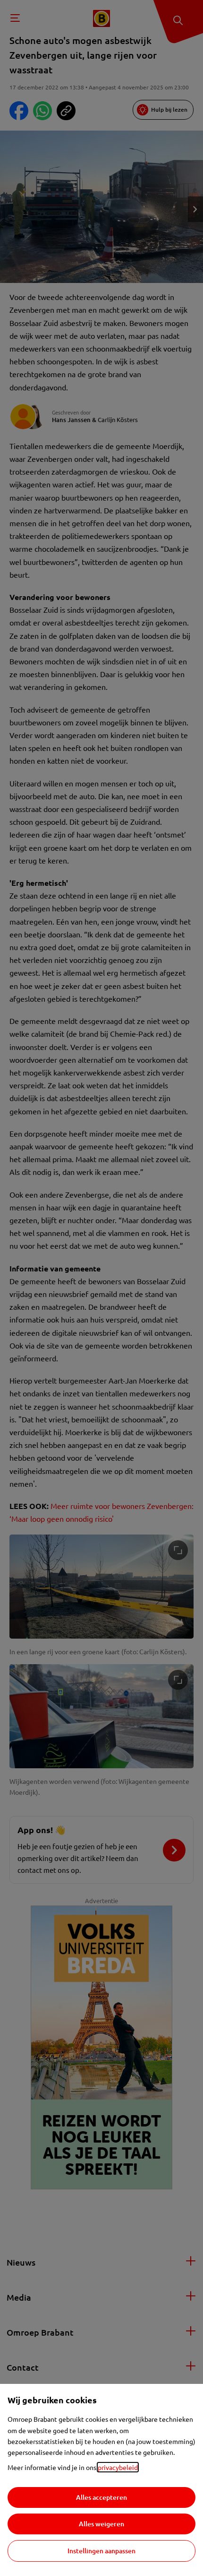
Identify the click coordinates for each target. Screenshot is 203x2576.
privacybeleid (118, 2467)
